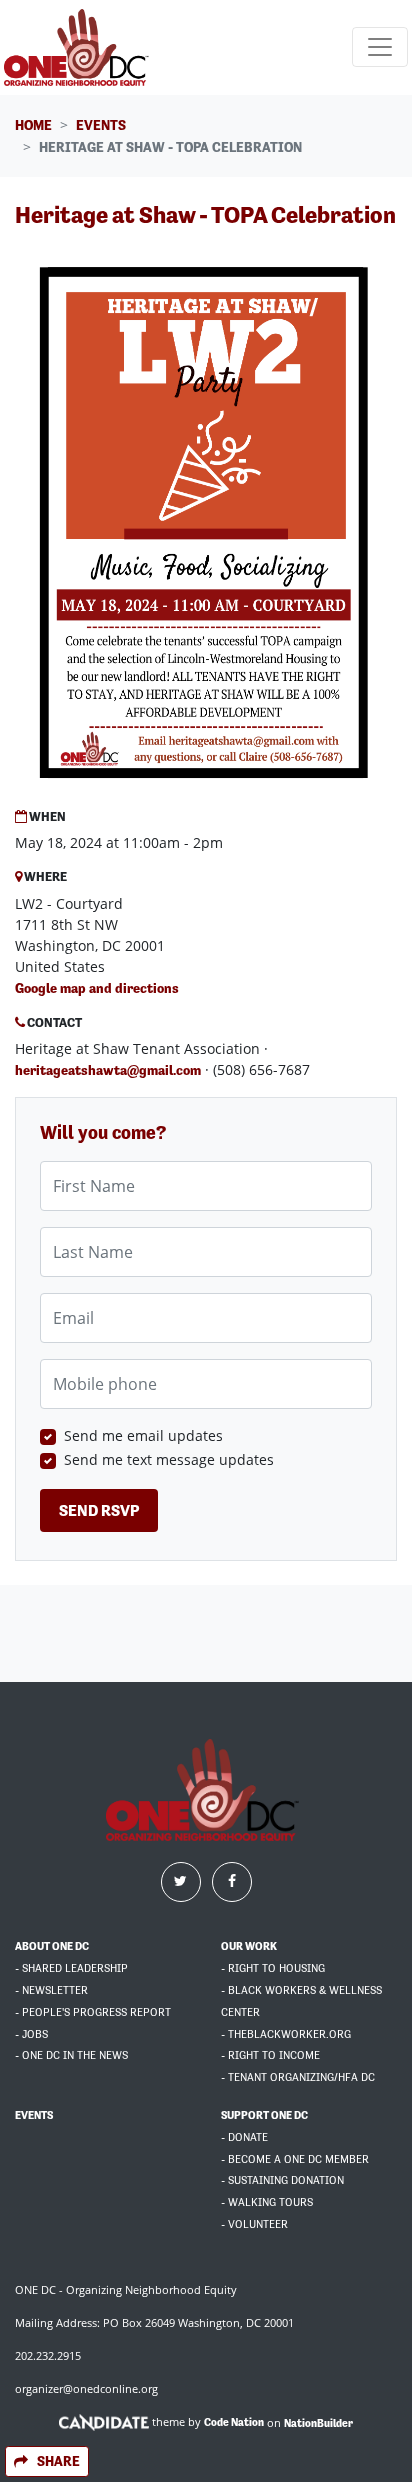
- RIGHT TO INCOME (270, 2055)
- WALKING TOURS (267, 2202)
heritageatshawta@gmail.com (108, 1070)
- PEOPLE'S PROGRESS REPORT (93, 2012)
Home (33, 125)
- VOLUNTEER (254, 2224)
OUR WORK (249, 1946)
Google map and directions (97, 988)
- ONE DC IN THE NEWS (71, 2055)
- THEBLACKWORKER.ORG (286, 2034)
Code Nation (234, 2422)
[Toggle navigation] (380, 47)
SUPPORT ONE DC (264, 2115)
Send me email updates (143, 1435)
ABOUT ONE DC (52, 1946)
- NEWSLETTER (51, 1990)
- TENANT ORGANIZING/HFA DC (298, 2077)
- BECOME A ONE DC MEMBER (295, 2159)
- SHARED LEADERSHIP (71, 1968)
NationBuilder (318, 2422)
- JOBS (31, 2034)
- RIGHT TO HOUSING (273, 1968)
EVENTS (34, 2115)
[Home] (79, 47)
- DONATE (244, 2137)
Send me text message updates (169, 1459)
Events (101, 125)
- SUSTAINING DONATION (282, 2180)
